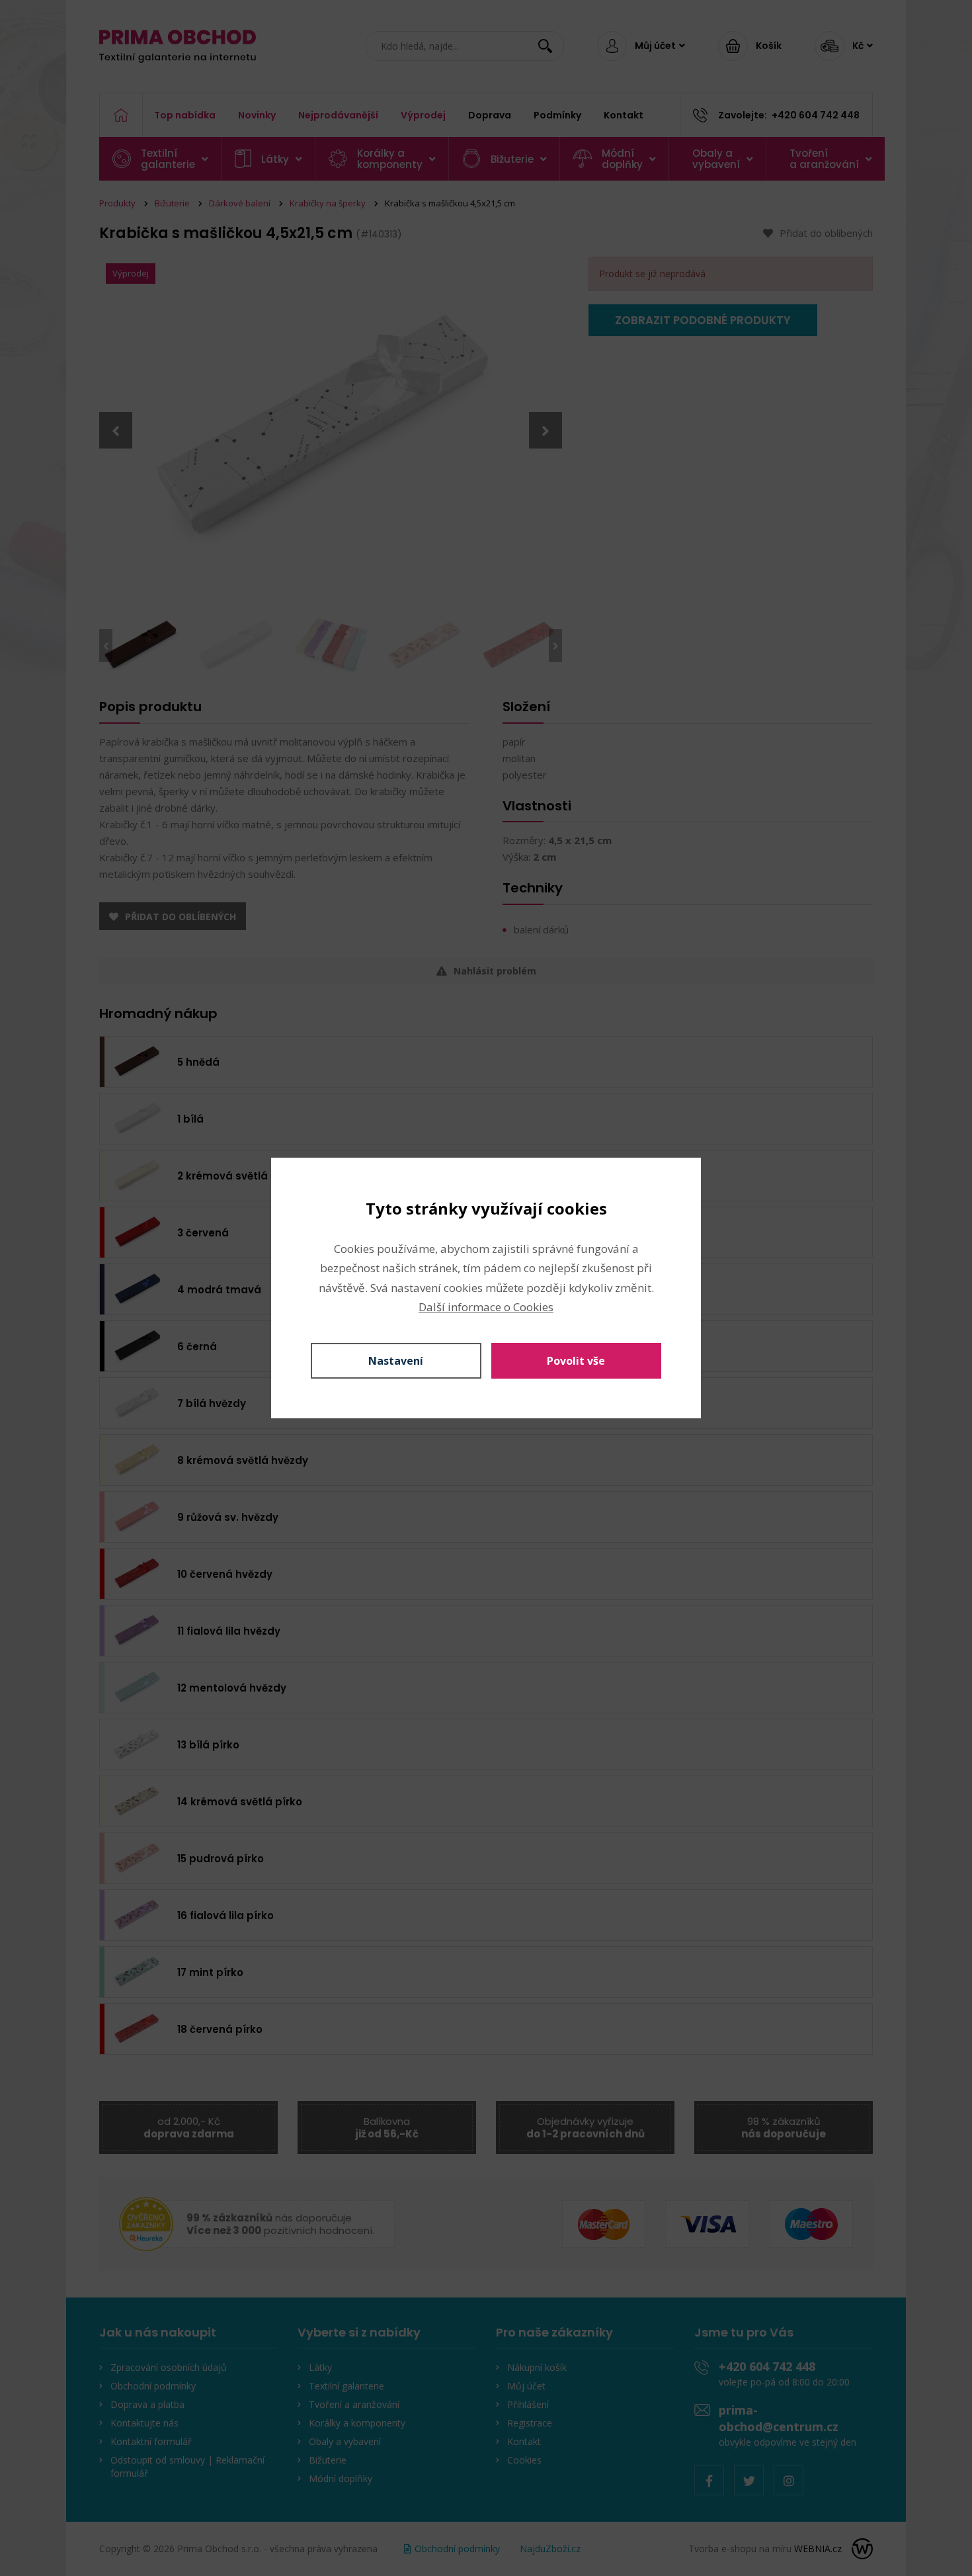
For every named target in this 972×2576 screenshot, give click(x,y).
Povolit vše (576, 1361)
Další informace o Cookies (486, 1307)
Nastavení (396, 1361)
